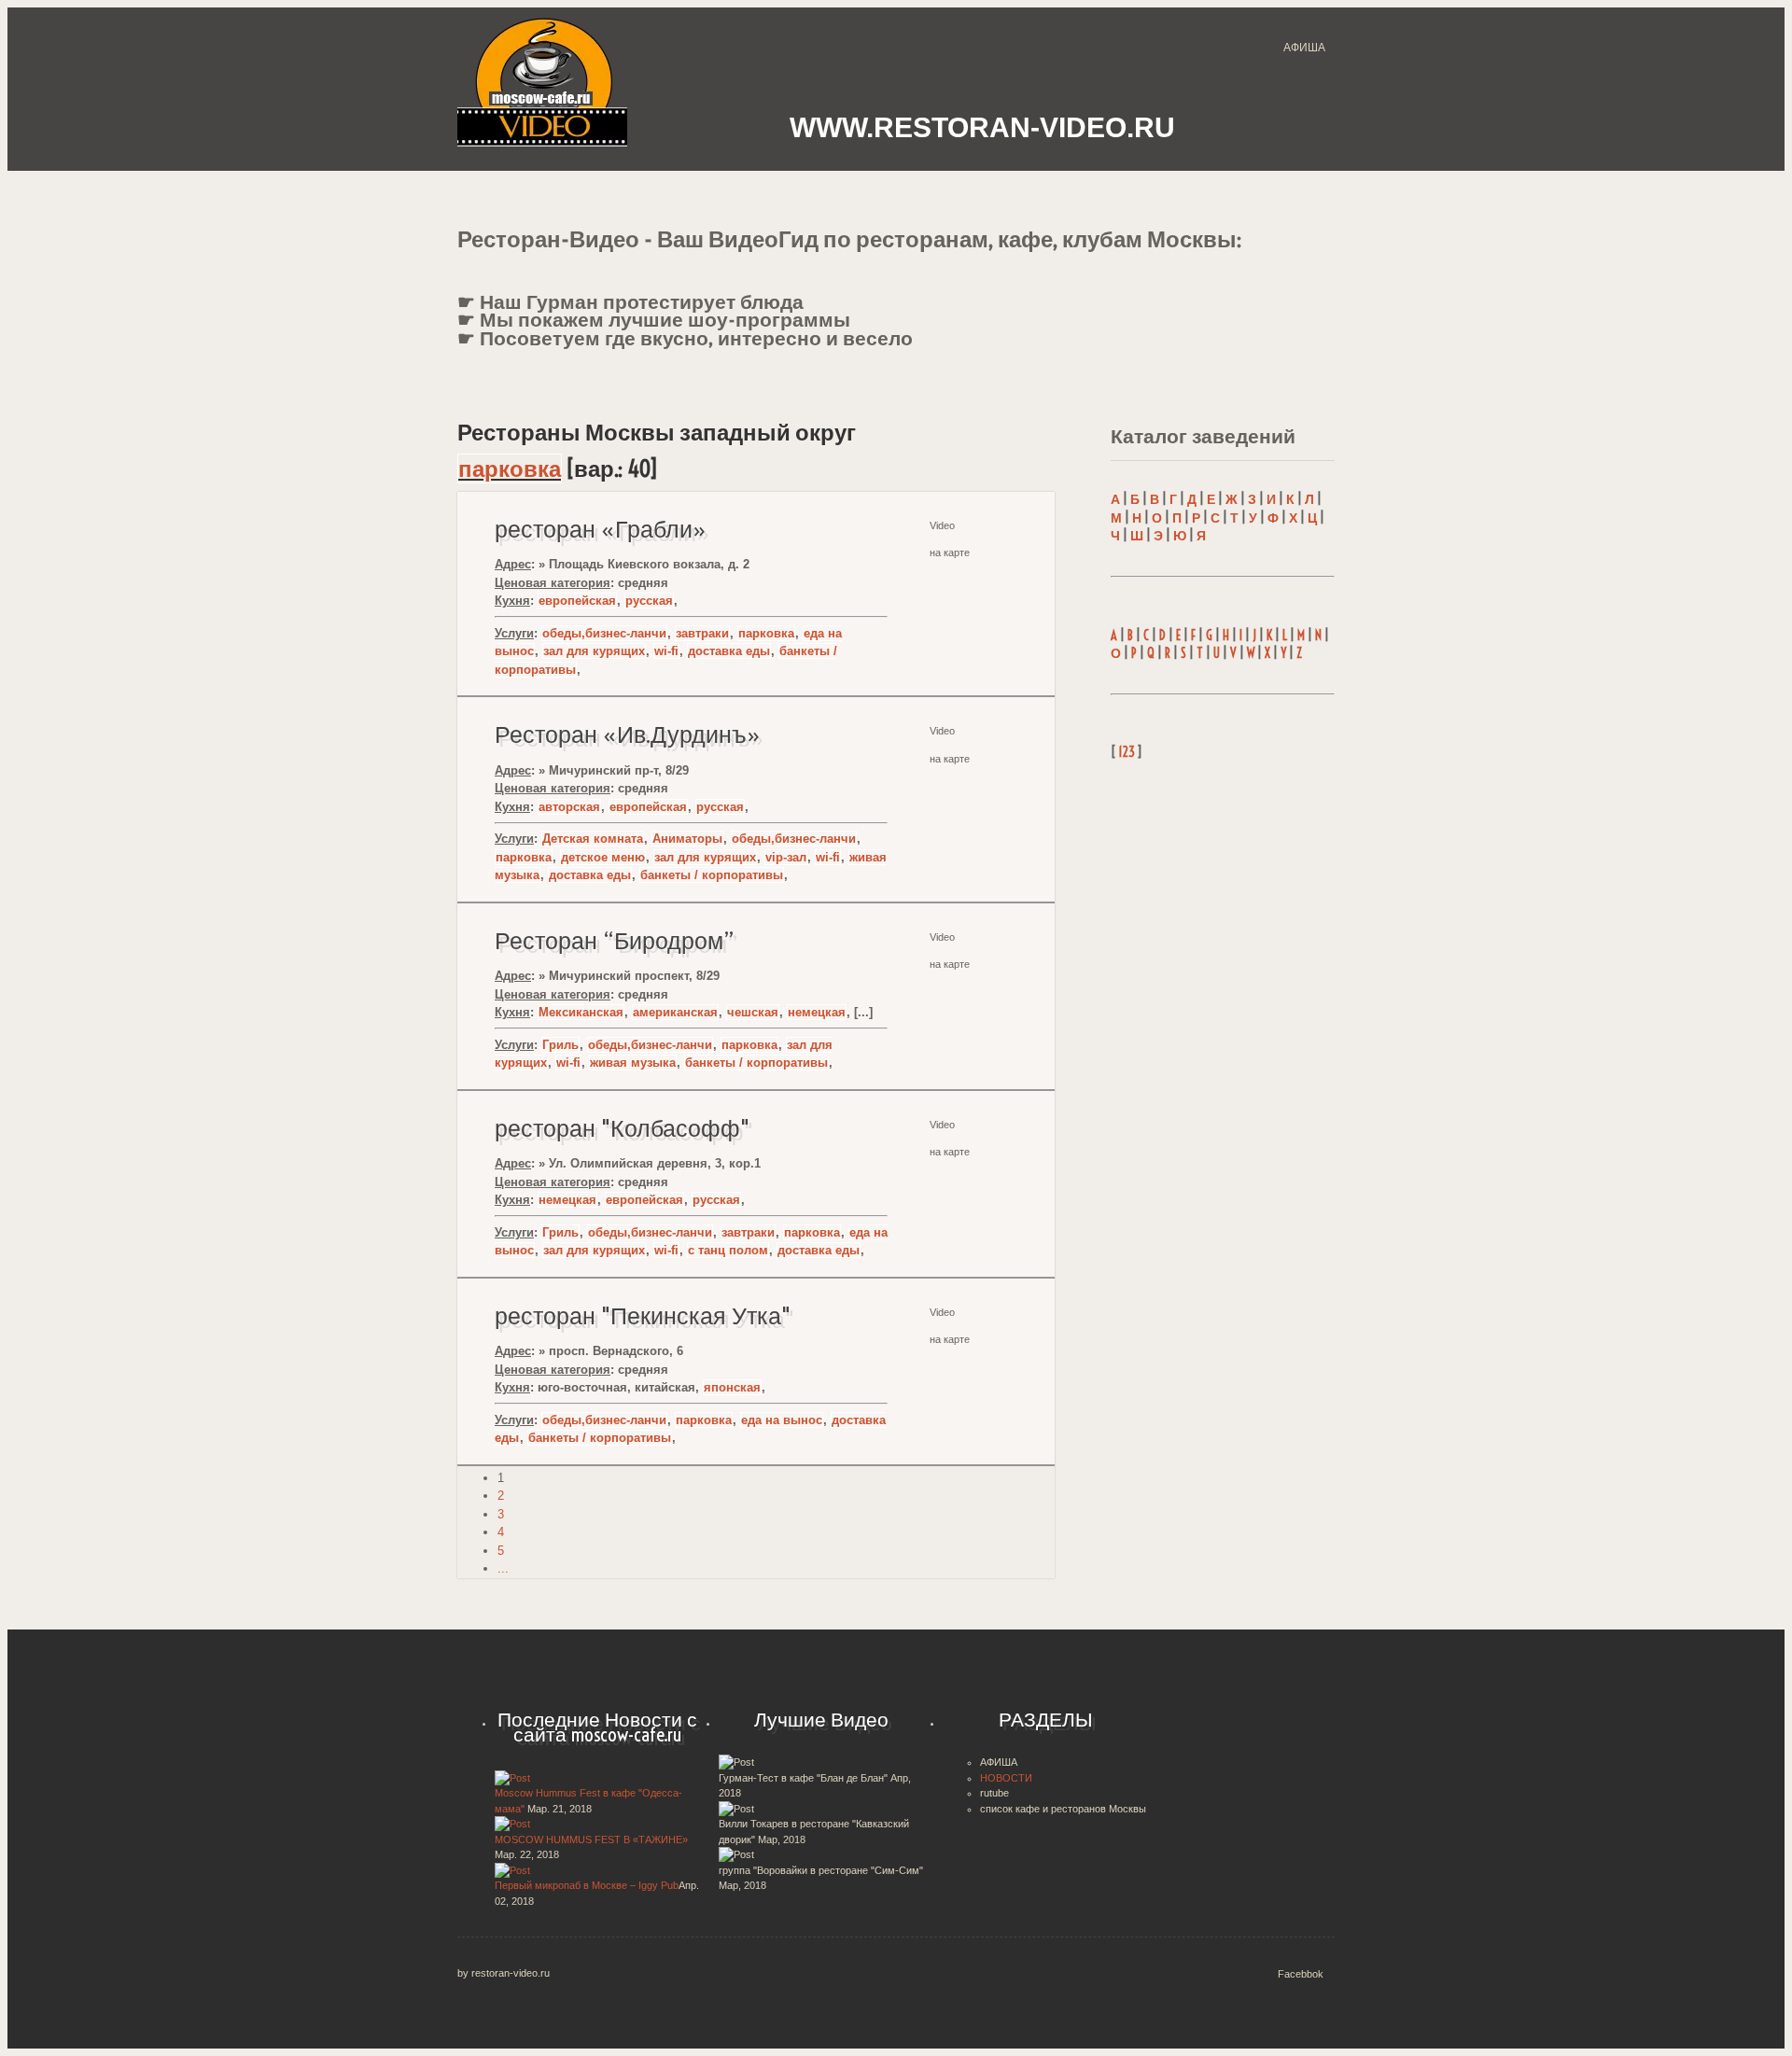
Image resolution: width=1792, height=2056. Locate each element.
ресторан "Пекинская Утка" (643, 1316)
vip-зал (786, 857)
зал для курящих (594, 651)
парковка (510, 469)
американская (675, 1012)
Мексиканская (581, 1012)
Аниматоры (687, 839)
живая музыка (633, 1063)
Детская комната (593, 839)
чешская (753, 1012)
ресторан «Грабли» (601, 529)
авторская (569, 807)
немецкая (817, 1012)
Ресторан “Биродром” (615, 941)
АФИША (1304, 48)
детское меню (603, 857)
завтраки (702, 633)
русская (649, 601)
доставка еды (729, 651)
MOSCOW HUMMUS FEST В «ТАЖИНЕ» (591, 1839)
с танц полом (728, 1250)
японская (732, 1387)
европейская (577, 601)
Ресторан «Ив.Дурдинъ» (628, 734)
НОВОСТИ (1006, 1778)
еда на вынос (782, 1420)
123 (1127, 752)
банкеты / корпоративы (712, 875)
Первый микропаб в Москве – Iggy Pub (587, 1885)
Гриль (560, 1045)
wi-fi (666, 651)
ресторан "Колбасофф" (622, 1128)
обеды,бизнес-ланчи (604, 633)
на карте (950, 964)
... (503, 1568)
